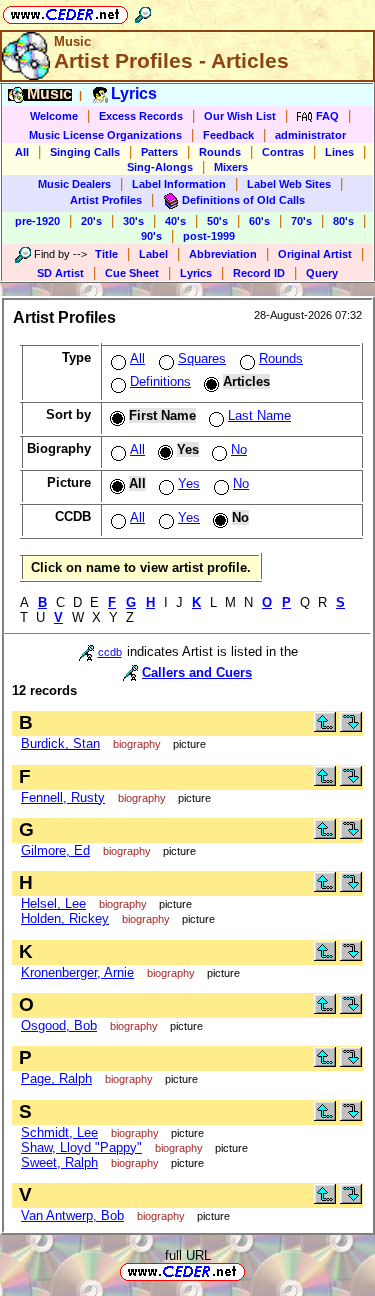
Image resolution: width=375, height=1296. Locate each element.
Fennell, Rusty (63, 797)
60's (259, 221)
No (239, 449)
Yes (189, 483)
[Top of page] (325, 727)
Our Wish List (240, 116)
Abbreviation (223, 254)
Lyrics (196, 273)
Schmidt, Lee (59, 1132)
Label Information (179, 184)
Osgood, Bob (59, 1025)
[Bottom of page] (351, 727)
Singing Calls (85, 152)
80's (343, 221)
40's (175, 221)
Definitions (160, 381)
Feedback (228, 135)
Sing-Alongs (160, 167)
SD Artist (60, 273)
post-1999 (209, 236)
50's (217, 221)
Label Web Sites (289, 184)
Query (322, 273)
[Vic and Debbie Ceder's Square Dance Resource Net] (65, 11)
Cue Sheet (132, 273)
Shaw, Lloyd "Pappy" (81, 1147)
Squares (202, 358)
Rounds (220, 152)
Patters (159, 152)
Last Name (259, 415)
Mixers (231, 167)
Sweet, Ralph (59, 1162)
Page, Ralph (56, 1078)
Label (153, 254)
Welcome (54, 116)
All (22, 152)
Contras (283, 152)
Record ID (259, 273)
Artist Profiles (106, 200)
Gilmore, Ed (55, 850)
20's (91, 221)
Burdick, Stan (60, 743)
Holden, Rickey (65, 918)
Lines (339, 152)
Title (106, 254)
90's (151, 236)
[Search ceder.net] (143, 11)
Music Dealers (74, 184)
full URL (188, 1255)
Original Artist (315, 254)
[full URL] (253, 1270)
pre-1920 (37, 221)
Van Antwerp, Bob (72, 1215)
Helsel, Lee (53, 903)
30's (133, 221)
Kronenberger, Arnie (77, 972)
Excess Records (141, 116)
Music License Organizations (105, 135)
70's (301, 221)
